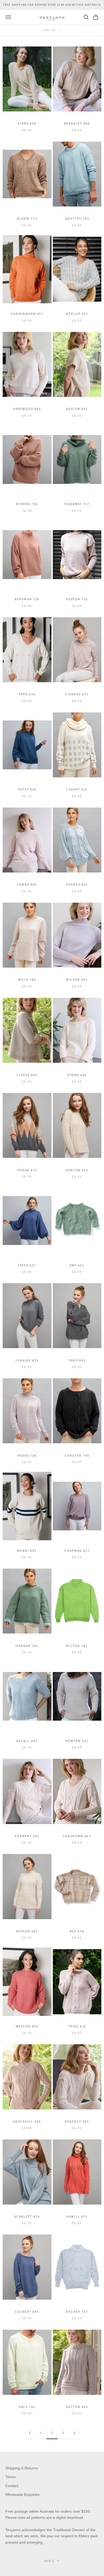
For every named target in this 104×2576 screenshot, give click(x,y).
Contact (12, 2486)
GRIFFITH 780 (77, 218)
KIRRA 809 (27, 123)
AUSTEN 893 (77, 409)
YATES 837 (27, 1265)
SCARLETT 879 (27, 2216)
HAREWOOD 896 (27, 409)
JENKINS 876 (27, 1360)
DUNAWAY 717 (77, 504)
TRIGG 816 (77, 2026)
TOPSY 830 (27, 789)
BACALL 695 (27, 1741)
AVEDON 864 (27, 1931)
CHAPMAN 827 (77, 1551)
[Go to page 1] (30, 2433)
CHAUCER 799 (77, 1455)
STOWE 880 (77, 1075)
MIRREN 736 (27, 504)
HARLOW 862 (77, 1170)
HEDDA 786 (27, 1455)
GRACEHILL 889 (27, 2121)
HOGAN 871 (27, 1170)
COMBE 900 (27, 884)
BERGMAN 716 (27, 599)
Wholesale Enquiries (23, 2494)
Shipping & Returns (22, 2468)
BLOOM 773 (27, 218)
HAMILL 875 (77, 2216)
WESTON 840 (27, 2026)
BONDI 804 (27, 1551)
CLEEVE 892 (27, 1075)
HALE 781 (27, 2407)
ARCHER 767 (77, 2312)
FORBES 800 (77, 884)
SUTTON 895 (77, 2407)
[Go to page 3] (74, 2433)
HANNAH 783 (27, 1646)
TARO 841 (77, 1360)
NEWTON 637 (77, 1741)
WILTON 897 (77, 979)
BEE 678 (77, 1931)
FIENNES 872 (77, 694)
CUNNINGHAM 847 (27, 314)
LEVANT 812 (77, 789)
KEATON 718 (77, 599)
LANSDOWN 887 (77, 1836)
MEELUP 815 (77, 314)
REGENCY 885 (77, 2121)
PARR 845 (27, 694)
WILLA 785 (27, 979)
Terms (11, 2477)
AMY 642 (77, 1265)
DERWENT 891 (27, 1836)
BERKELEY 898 (77, 123)
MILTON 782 (77, 1646)
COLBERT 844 (27, 2312)
